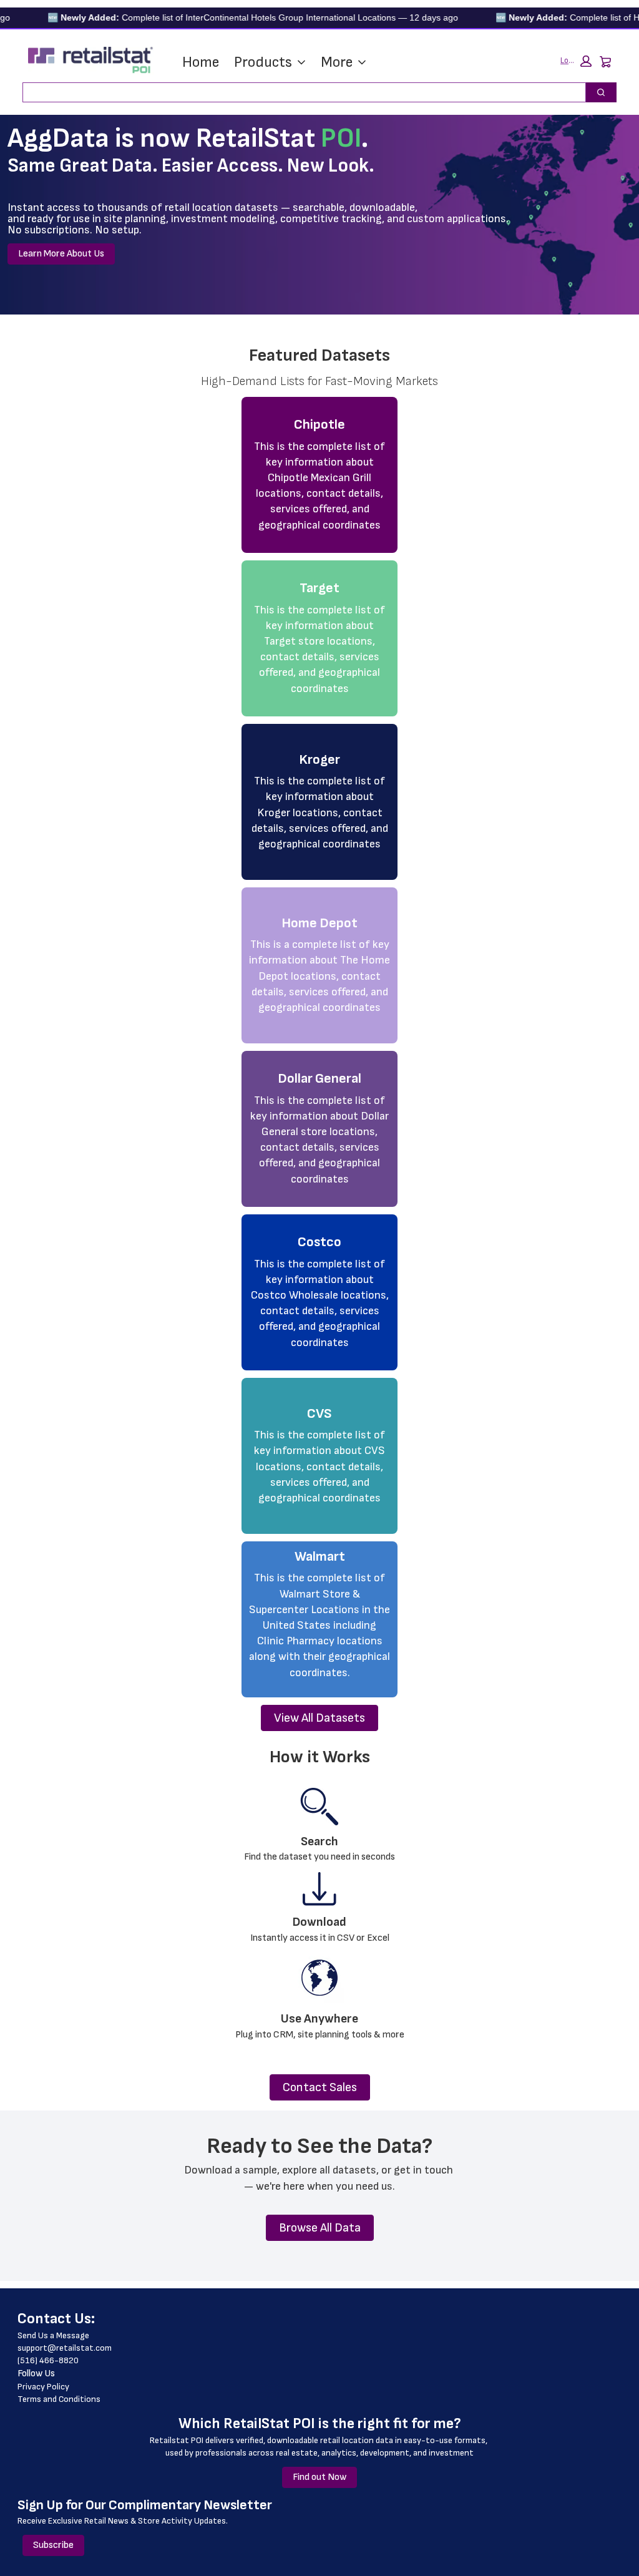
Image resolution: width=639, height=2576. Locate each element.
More (337, 62)
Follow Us (36, 2374)
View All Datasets (319, 1718)
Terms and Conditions (59, 2399)
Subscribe (53, 2545)
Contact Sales (320, 2087)
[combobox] (299, 92)
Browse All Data (320, 2228)
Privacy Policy (43, 2387)
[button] (576, 61)
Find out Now (319, 2477)
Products (263, 62)
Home (201, 62)
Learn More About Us (61, 254)
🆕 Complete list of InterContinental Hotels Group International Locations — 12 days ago (225, 17)
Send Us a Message (53, 2335)
